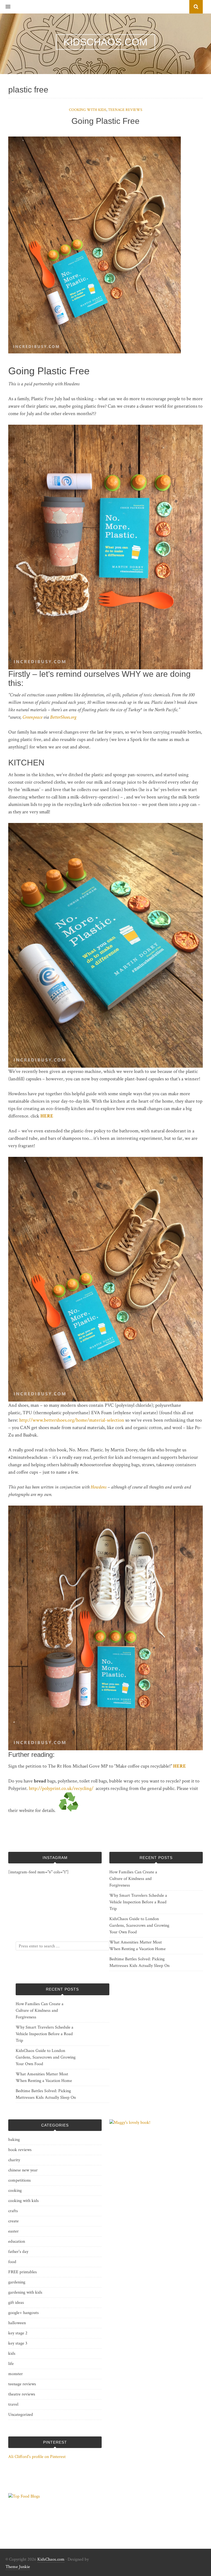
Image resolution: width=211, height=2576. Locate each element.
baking (14, 2140)
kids (12, 2353)
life (11, 2364)
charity (14, 2160)
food (12, 2262)
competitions (20, 2180)
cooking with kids (88, 110)
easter (13, 2231)
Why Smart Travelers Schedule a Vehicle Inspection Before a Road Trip (138, 1902)
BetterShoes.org (63, 717)
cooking (15, 2191)
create (13, 2221)
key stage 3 (18, 2343)
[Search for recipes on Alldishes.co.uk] (24, 2496)
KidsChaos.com (51, 2559)
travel (13, 2404)
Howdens (98, 1487)
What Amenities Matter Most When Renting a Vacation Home (138, 1946)
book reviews (20, 2150)
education (17, 2241)
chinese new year (23, 2170)
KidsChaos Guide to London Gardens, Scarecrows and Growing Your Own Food (139, 1925)
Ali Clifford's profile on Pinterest (37, 2457)
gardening (17, 2282)
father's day (18, 2252)
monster (16, 2374)
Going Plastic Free (105, 121)
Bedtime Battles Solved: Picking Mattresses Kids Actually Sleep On (139, 1962)
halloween (17, 2323)
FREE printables (23, 2272)
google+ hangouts (23, 2313)
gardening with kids (25, 2292)
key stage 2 (18, 2333)
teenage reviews (125, 110)
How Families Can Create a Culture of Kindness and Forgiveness (133, 1879)
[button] (5, 7)
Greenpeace (32, 717)
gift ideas (16, 2303)
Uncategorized (21, 2415)
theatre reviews (22, 2394)
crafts (13, 2211)
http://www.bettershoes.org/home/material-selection (72, 1420)
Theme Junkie (18, 2567)
